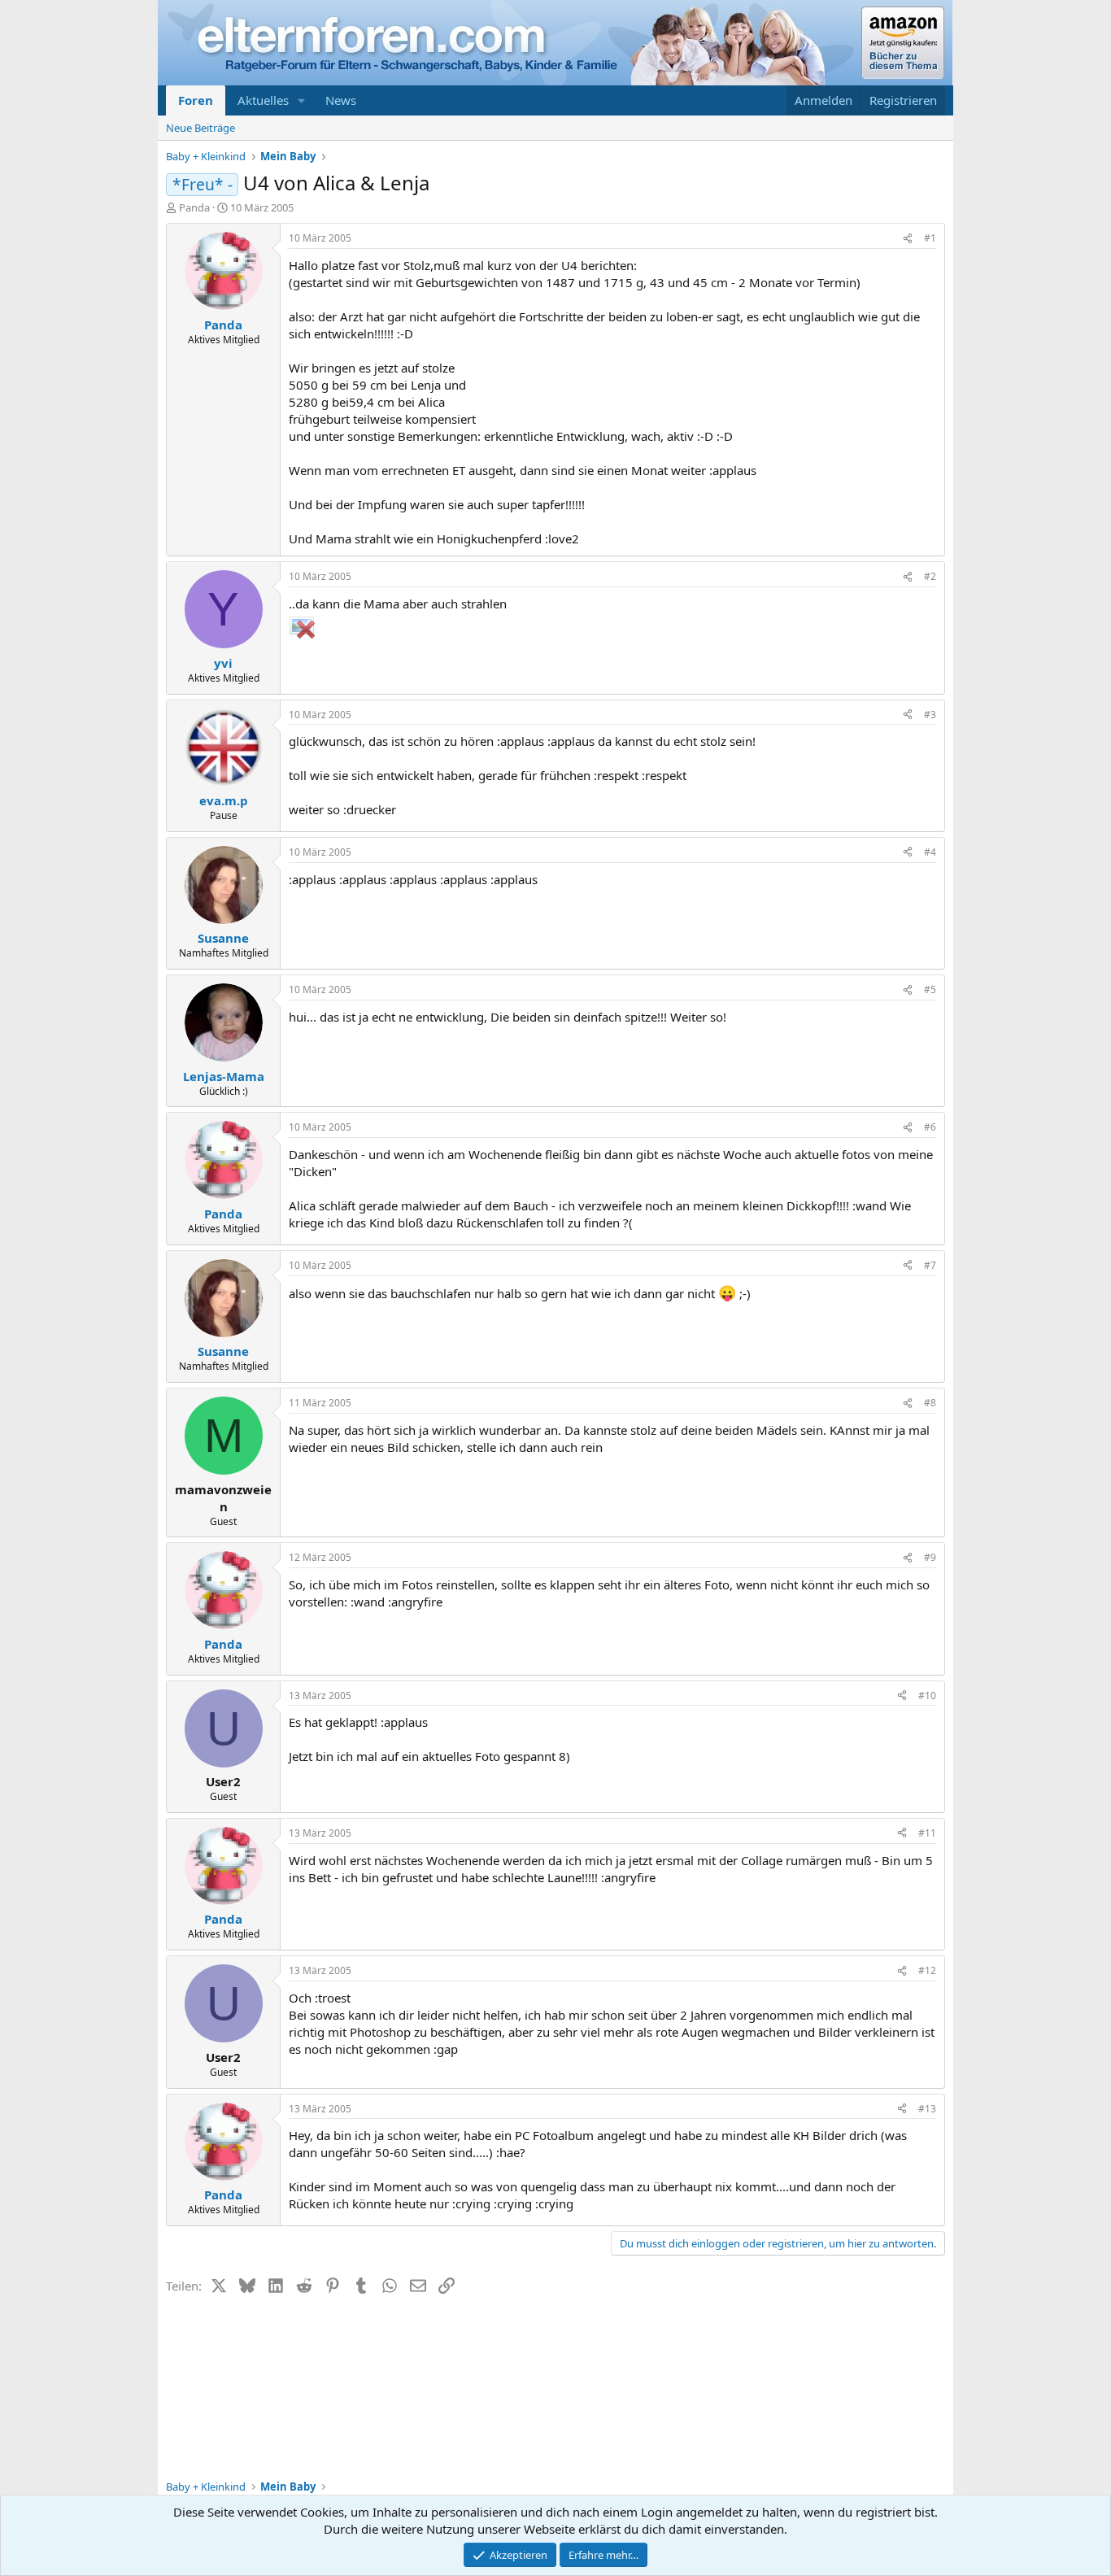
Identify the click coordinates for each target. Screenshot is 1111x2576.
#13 (927, 2109)
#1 (930, 238)
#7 (930, 1265)
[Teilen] (908, 239)
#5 (930, 989)
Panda (194, 207)
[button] (302, 100)
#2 (930, 576)
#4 (930, 852)
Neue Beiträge (200, 128)
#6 (930, 1127)
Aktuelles (263, 100)
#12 (927, 1970)
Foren (196, 100)
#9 (930, 1557)
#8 (930, 1403)
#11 (927, 1833)
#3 (930, 715)
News (341, 100)
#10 (927, 1696)
